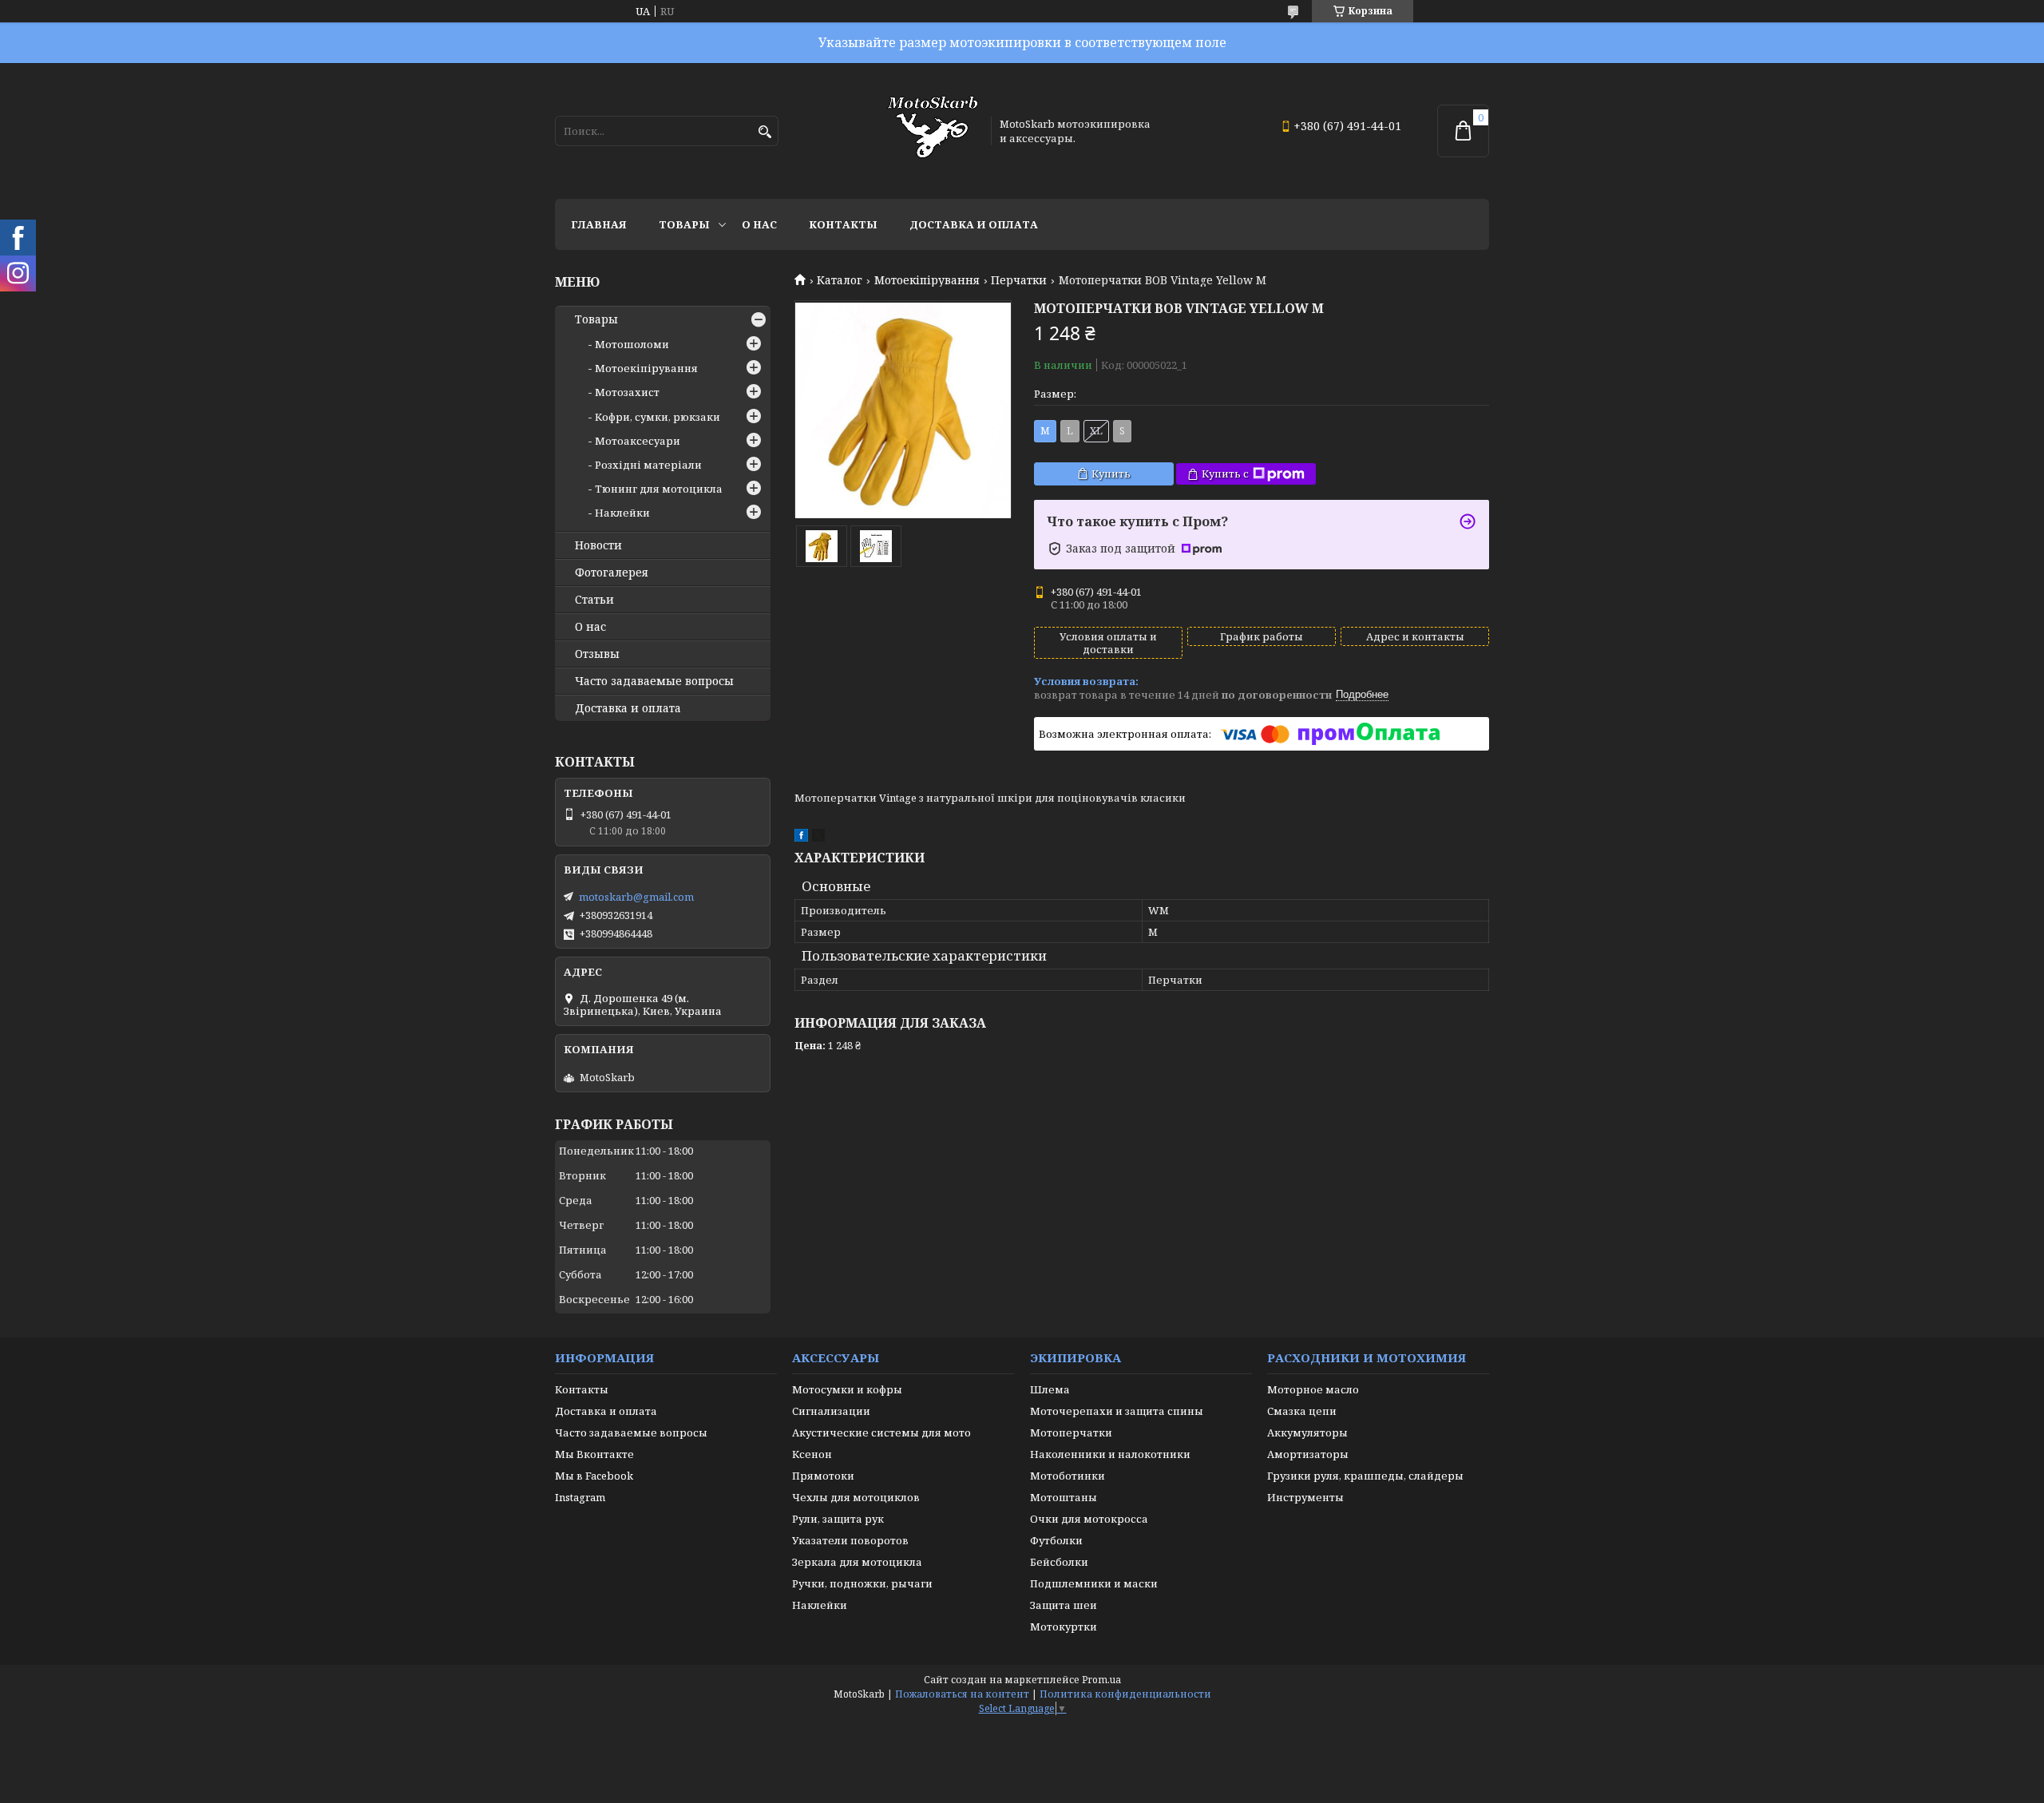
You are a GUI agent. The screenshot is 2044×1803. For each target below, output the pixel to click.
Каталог (840, 280)
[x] (818, 838)
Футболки (1056, 1540)
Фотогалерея (612, 573)
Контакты (843, 224)
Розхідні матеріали (648, 465)
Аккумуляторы (1307, 1432)
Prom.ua (1101, 1680)
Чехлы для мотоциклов (856, 1497)
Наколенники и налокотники (1110, 1454)
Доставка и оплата (974, 224)
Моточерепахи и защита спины (1117, 1411)
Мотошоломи (632, 344)
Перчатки (1019, 280)
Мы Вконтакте (594, 1454)
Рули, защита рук (838, 1519)
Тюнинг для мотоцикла (659, 489)
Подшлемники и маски (1094, 1583)
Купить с (1225, 474)
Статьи (594, 600)
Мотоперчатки (1071, 1432)
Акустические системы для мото (881, 1432)
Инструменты (1305, 1497)
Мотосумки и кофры (847, 1389)
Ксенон (812, 1454)
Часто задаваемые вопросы (654, 681)
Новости (598, 545)
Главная (599, 224)
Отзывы (597, 654)
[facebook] (801, 838)
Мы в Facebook (594, 1476)
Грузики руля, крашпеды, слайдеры (1365, 1476)
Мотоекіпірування (927, 280)
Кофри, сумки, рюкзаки (658, 417)
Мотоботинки (1068, 1476)
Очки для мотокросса (1089, 1519)
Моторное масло (1313, 1389)
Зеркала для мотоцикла (857, 1562)
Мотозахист (627, 392)
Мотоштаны (1064, 1497)
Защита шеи (1064, 1605)
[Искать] (765, 132)
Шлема (1050, 1389)
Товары (684, 224)
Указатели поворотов (850, 1540)
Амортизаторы (1308, 1454)
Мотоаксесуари (638, 441)
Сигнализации (831, 1411)
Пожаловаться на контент (962, 1694)
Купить (1111, 474)
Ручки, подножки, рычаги (862, 1583)
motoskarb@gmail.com (636, 897)
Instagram (580, 1497)
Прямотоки (823, 1476)
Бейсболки (1059, 1562)
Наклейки (622, 513)
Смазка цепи (1302, 1411)
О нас (759, 224)
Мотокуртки (1064, 1627)
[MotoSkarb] (933, 131)
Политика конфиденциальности (1125, 1694)
